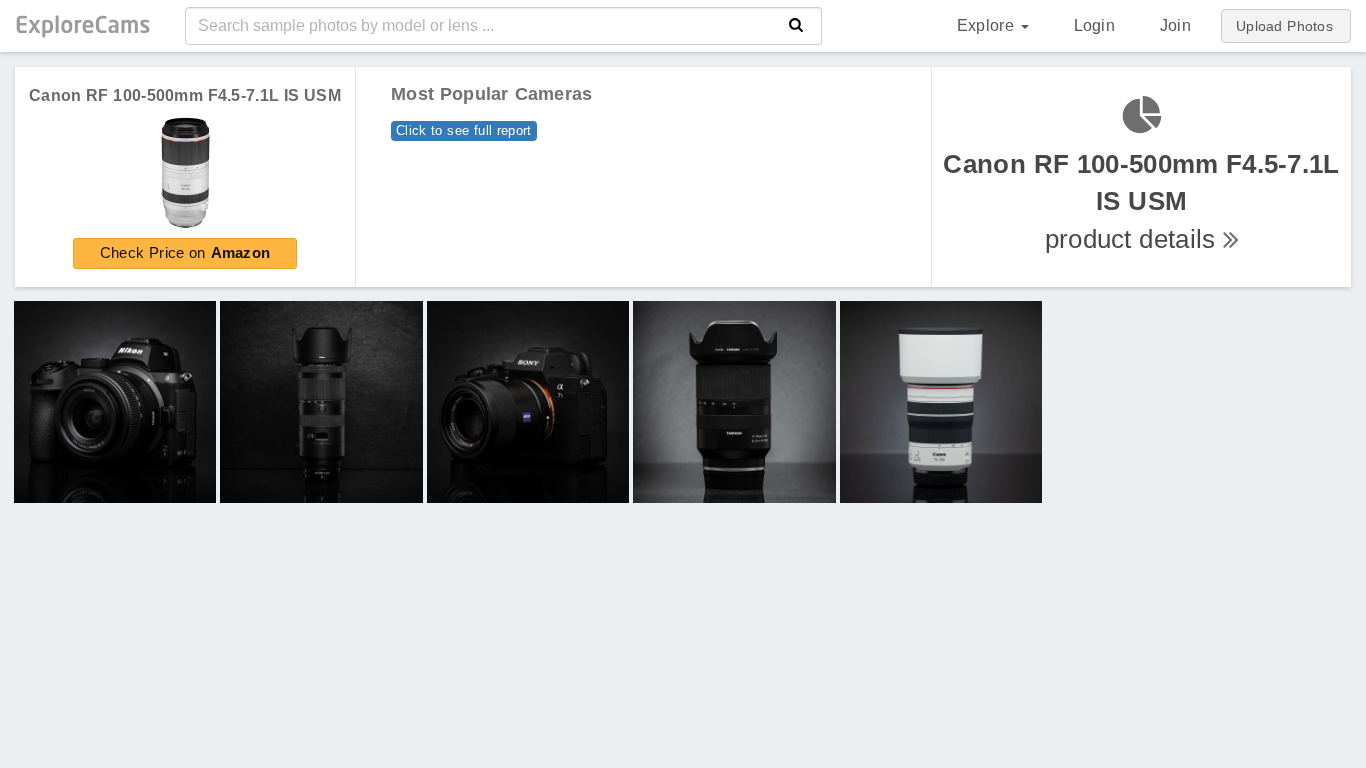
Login (1094, 25)
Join (1175, 25)
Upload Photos (1284, 26)
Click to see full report (464, 130)
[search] (796, 26)
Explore (988, 25)
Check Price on (185, 252)
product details (1141, 201)
